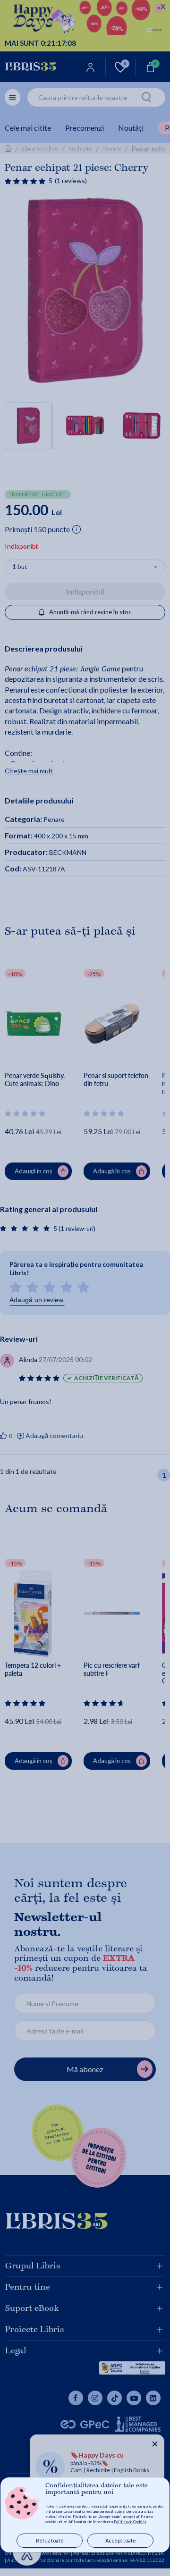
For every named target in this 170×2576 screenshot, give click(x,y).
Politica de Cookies (130, 2522)
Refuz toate (50, 2540)
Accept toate (121, 2540)
